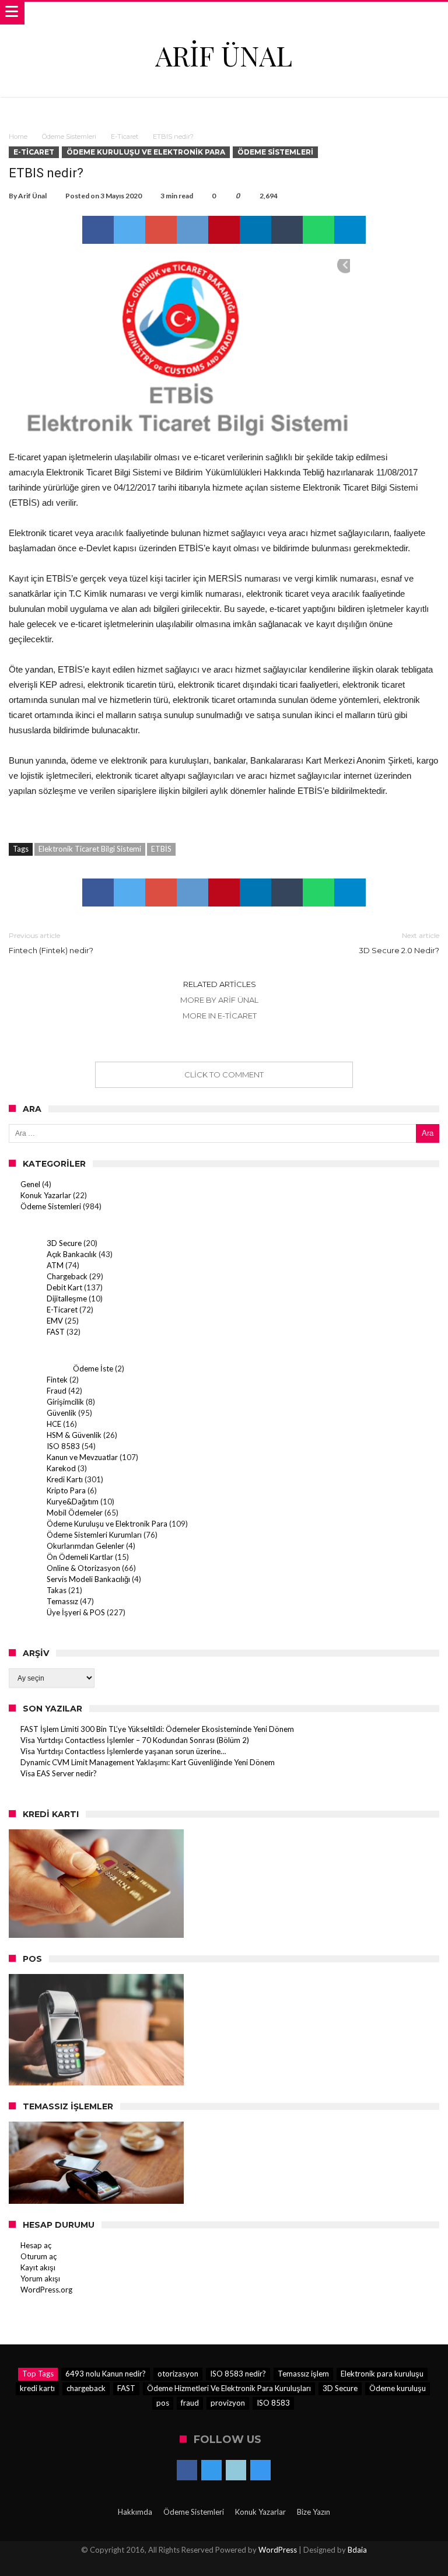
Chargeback (67, 1276)
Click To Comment (224, 1074)
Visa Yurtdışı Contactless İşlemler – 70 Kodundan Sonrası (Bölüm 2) (135, 1740)
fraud (190, 2403)
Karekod (61, 1468)
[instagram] (260, 2471)
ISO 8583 (63, 1446)
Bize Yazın (314, 2512)
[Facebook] (187, 2471)
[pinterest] (224, 230)
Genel (30, 1184)
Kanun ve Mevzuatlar (82, 1457)
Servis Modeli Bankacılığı (88, 1579)
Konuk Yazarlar (46, 1195)
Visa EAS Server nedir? (59, 1773)
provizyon (228, 2403)
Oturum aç (38, 2256)
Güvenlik (62, 1413)
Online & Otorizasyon (83, 1568)
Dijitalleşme (67, 1298)
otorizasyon (178, 2374)
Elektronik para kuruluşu (382, 2374)
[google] (161, 230)
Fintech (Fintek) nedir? (51, 943)
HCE (54, 1424)
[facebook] (98, 230)
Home (18, 136)
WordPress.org (46, 2290)
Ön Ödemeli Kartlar (80, 1557)
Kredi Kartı (65, 1479)
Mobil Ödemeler (75, 1513)
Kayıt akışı (38, 2267)
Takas (57, 1590)
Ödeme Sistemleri (69, 136)
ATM (55, 1265)
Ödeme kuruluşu (398, 2388)
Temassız (62, 1601)
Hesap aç (36, 2245)
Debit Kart (64, 1287)
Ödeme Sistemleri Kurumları (94, 1535)
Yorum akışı (40, 2278)
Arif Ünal (32, 196)
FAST (56, 1332)
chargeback (86, 2388)
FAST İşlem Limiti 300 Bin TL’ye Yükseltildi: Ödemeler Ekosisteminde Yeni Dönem (157, 1729)
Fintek (57, 1380)
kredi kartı (37, 2388)
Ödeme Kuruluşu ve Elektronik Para (146, 152)
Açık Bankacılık (72, 1254)
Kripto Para (66, 1490)
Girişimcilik (65, 1402)
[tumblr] (287, 230)
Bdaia (357, 2550)
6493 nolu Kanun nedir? (106, 2374)
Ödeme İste (93, 1368)
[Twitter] (211, 2471)
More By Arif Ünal (219, 1000)
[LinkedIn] (236, 2471)
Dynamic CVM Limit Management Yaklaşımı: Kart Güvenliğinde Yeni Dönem (148, 1762)
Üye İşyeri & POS (76, 1612)
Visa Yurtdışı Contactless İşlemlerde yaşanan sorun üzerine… (123, 1751)
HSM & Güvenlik (74, 1435)
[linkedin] (256, 230)
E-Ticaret (125, 136)
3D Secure (64, 1243)
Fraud (57, 1391)
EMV (55, 1321)
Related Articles (220, 984)
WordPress (278, 2550)
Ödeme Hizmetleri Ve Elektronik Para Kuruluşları (229, 2388)
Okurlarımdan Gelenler (85, 1546)
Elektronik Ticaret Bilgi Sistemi (90, 849)
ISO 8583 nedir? (238, 2374)
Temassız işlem (303, 2374)
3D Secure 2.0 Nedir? (399, 943)
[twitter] (129, 230)
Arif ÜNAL (224, 55)
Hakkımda (135, 2512)
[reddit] (192, 230)
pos (163, 2403)
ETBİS (161, 849)
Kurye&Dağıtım (73, 1501)
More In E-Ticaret (220, 1016)
